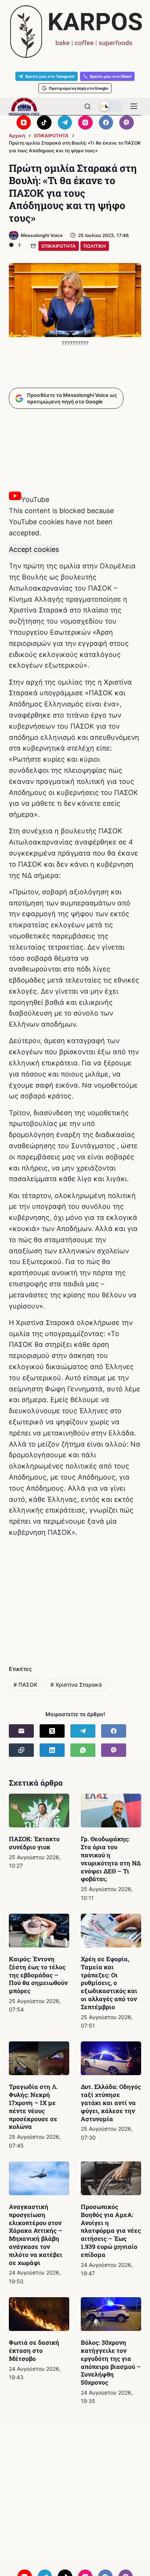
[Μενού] (134, 106)
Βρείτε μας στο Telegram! (50, 76)
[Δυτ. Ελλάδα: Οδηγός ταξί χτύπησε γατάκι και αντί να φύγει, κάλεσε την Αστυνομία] (111, 2058)
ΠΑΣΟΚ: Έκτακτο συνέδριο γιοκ (34, 1843)
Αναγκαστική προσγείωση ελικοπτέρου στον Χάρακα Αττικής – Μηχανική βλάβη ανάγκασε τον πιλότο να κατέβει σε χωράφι (36, 2234)
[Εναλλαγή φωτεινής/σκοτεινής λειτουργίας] (110, 106)
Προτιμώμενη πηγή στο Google (78, 88)
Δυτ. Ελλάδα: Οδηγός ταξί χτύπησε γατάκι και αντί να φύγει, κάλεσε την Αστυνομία (111, 2102)
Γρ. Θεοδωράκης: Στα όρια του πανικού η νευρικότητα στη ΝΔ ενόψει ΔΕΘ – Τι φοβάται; (111, 1859)
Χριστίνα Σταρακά (76, 1685)
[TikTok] (44, 123)
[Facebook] (106, 123)
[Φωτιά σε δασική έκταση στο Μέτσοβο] (39, 2314)
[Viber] (127, 123)
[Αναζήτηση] (87, 106)
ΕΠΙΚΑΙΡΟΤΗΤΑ (59, 246)
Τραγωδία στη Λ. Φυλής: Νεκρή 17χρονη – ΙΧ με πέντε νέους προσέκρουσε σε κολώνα (33, 2106)
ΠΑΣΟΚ (25, 1685)
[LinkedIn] (52, 1750)
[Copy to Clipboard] (21, 1750)
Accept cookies (34, 549)
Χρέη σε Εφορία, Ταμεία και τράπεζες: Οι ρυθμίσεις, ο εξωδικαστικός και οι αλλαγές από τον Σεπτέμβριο (109, 1983)
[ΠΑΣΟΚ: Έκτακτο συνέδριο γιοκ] (39, 1811)
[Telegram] (65, 123)
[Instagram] (85, 123)
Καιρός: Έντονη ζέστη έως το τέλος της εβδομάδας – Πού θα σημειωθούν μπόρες (38, 1975)
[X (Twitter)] (52, 1731)
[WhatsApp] (83, 1750)
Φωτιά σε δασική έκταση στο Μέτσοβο (34, 2350)
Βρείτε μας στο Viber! (111, 76)
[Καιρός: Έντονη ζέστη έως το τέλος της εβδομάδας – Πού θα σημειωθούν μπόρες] (39, 1931)
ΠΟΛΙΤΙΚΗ (95, 246)
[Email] (21, 1731)
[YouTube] (24, 123)
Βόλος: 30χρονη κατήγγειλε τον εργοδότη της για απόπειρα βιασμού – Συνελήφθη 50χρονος (111, 2362)
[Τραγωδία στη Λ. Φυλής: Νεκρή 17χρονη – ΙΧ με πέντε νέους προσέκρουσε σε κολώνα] (39, 2058)
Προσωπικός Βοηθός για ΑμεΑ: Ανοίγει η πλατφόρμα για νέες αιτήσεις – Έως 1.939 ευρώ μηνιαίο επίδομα (111, 2230)
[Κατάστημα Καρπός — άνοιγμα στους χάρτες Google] (75, 32)
